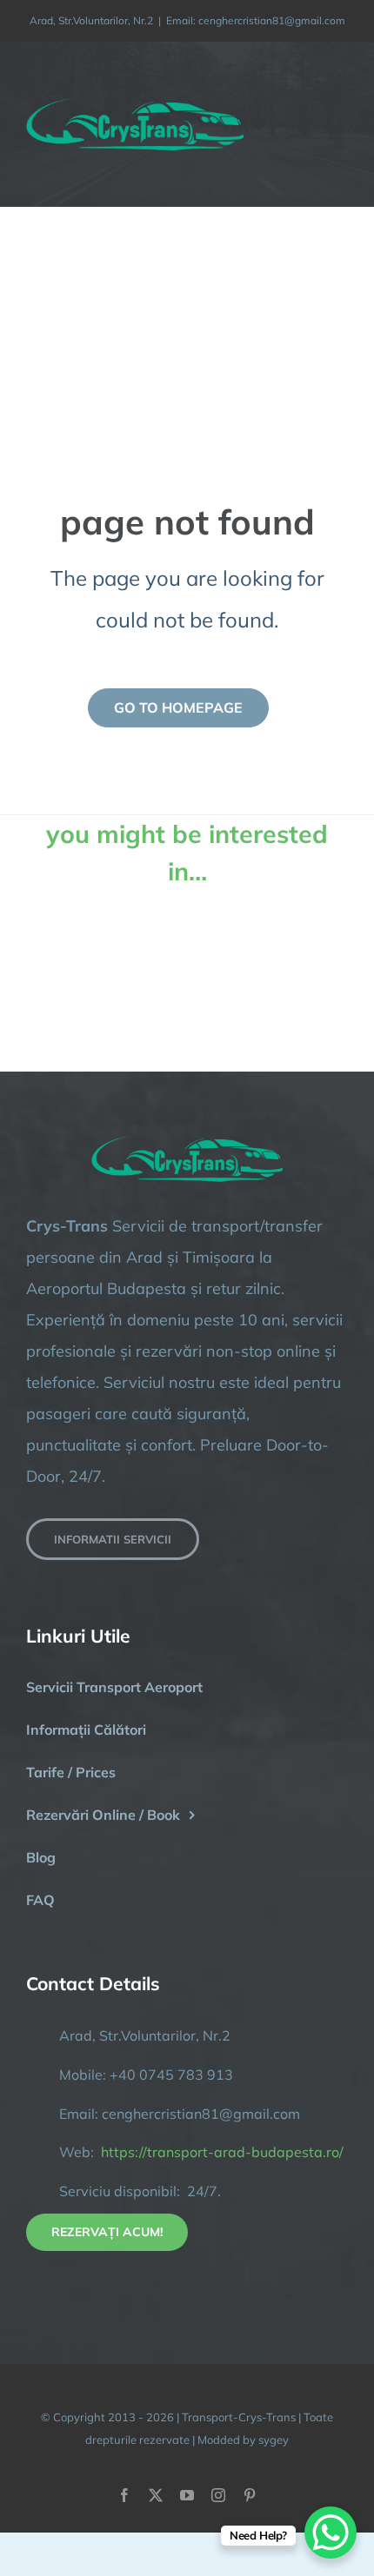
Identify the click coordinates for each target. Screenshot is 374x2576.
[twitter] (156, 2495)
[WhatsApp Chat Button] (331, 2533)
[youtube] (187, 2495)
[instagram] (218, 2495)
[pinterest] (250, 2495)
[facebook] (124, 2495)
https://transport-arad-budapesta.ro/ (222, 2152)
